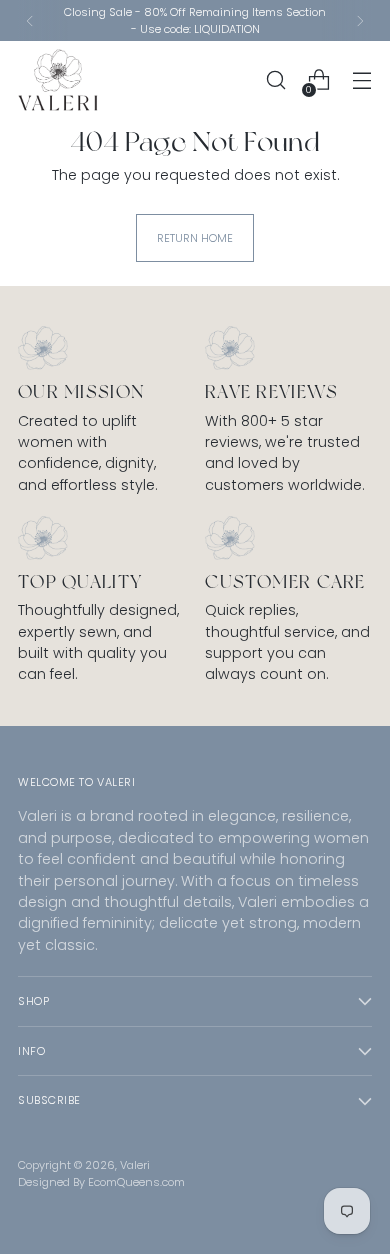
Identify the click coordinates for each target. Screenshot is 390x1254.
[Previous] (30, 20)
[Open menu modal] (361, 80)
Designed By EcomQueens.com (101, 1182)
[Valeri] (58, 80)
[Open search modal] (275, 80)
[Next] (360, 20)
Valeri (135, 1165)
